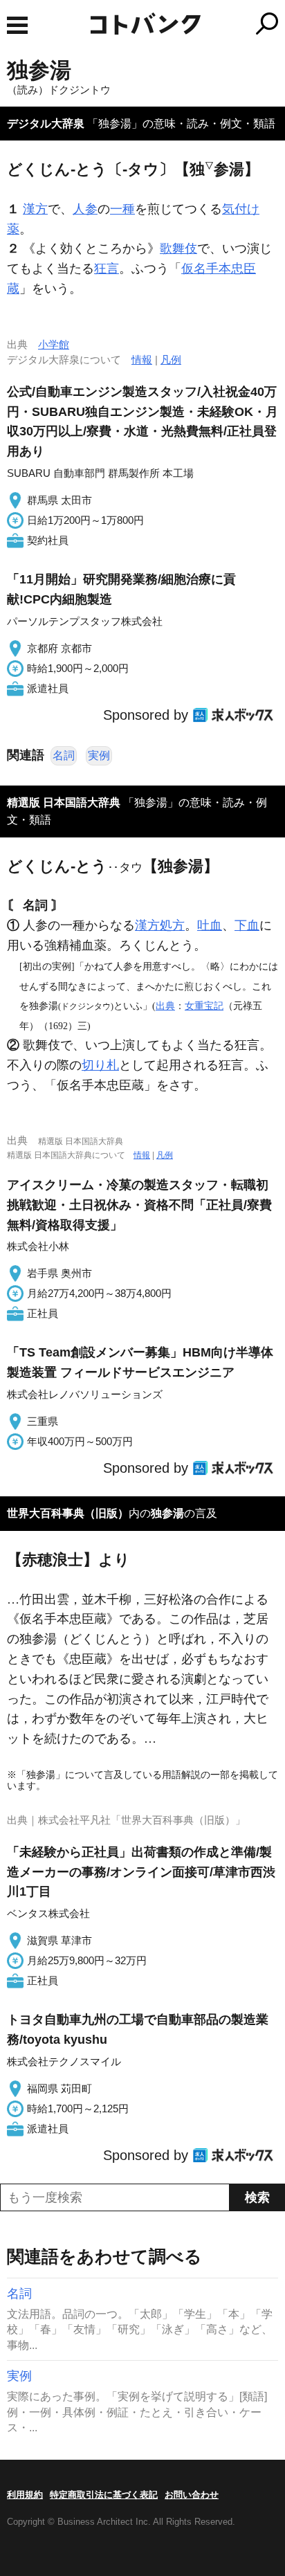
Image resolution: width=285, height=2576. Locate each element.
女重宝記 (204, 1006)
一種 (122, 209)
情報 (142, 360)
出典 (165, 1006)
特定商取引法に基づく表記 (104, 2495)
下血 (247, 925)
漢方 (35, 209)
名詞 (64, 755)
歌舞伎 (178, 248)
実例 (99, 755)
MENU (17, 25)
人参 (85, 209)
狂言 (107, 269)
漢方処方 (160, 925)
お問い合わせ (192, 2495)
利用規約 (25, 2495)
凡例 (171, 360)
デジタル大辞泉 (46, 124)
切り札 (100, 1065)
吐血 (210, 925)
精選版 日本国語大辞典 (64, 802)
